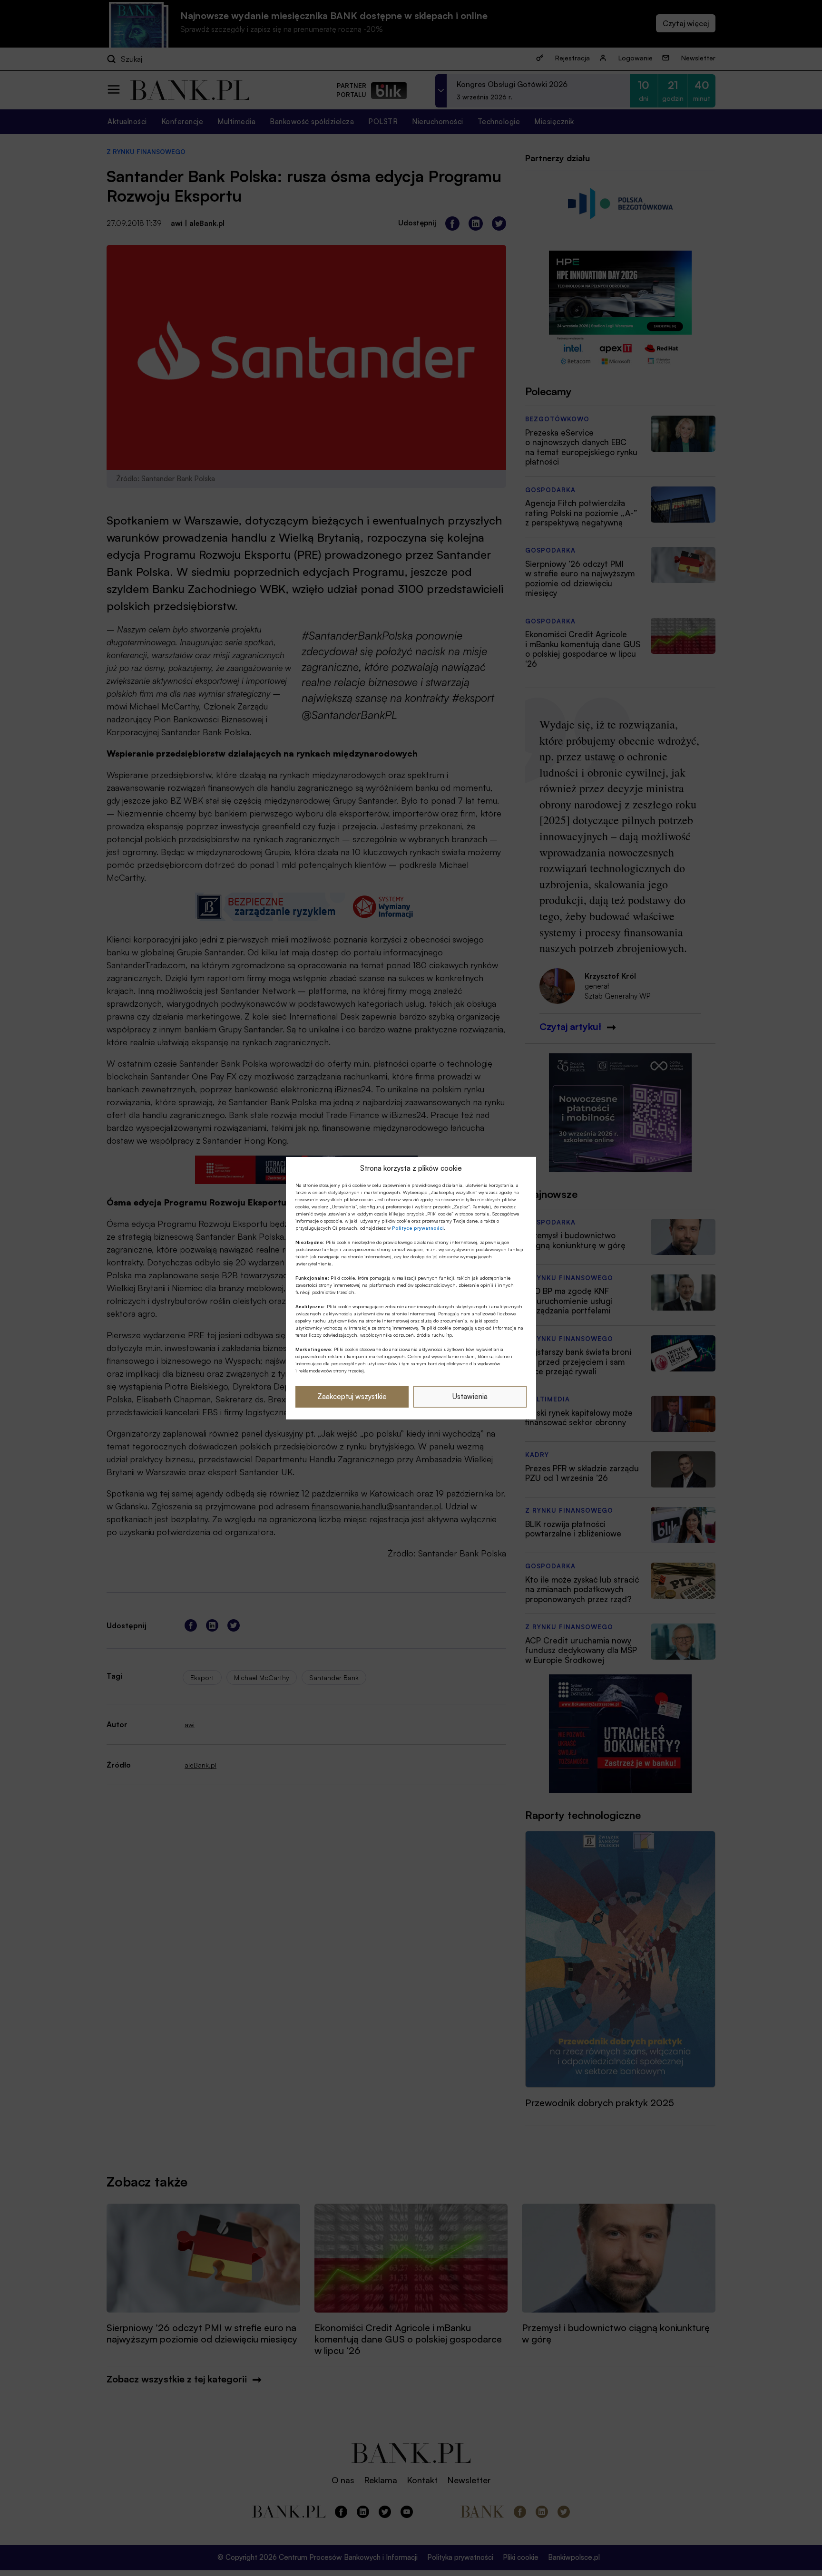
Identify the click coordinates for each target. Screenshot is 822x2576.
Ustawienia (470, 1396)
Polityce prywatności (418, 1228)
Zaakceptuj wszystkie (352, 1396)
